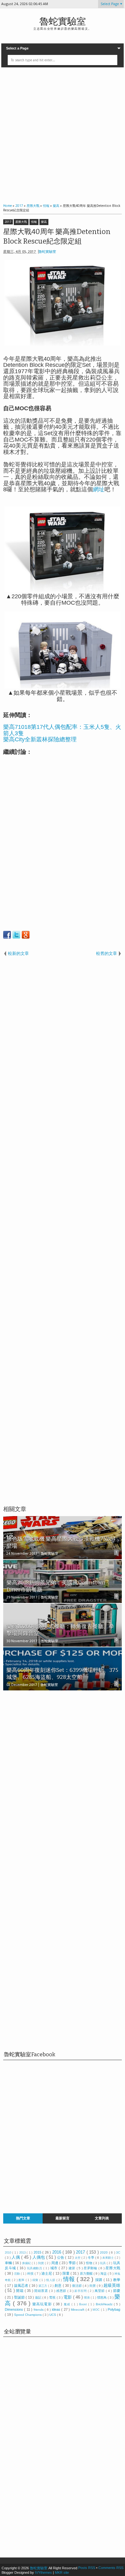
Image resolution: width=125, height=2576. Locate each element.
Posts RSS (87, 2568)
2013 (23, 2253)
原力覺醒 (87, 2274)
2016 (57, 2252)
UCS (53, 2315)
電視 (53, 2297)
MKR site (62, 2572)
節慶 (117, 2291)
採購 (99, 2280)
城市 (55, 2268)
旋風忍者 (22, 2285)
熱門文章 (23, 2218)
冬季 (92, 2258)
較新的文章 (18, 953)
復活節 (77, 2286)
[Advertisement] (63, 134)
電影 (68, 2297)
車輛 (9, 2263)
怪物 (90, 2263)
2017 (8, 222)
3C (118, 2252)
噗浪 (87, 2298)
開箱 (20, 2291)
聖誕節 (20, 2297)
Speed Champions (28, 2315)
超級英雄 (112, 2285)
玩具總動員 (35, 2268)
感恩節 (62, 2291)
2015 (38, 2252)
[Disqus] (63, 1778)
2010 (8, 2253)
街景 (93, 2286)
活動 (17, 2274)
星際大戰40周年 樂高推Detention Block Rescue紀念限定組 (57, 237)
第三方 (43, 2286)
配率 (22, 2280)
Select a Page (17, 48)
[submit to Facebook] (7, 935)
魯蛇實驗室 (63, 22)
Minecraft (78, 2310)
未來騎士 (108, 2258)
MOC (97, 2310)
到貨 (42, 2263)
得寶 (36, 2280)
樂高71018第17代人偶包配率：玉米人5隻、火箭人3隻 (62, 730)
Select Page (110, 4)
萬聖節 (100, 2291)
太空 (78, 2258)
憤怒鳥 (102, 2297)
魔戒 (68, 2304)
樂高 (44, 222)
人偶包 (39, 2257)
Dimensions (14, 2309)
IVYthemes (43, 2572)
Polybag (114, 2309)
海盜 (104, 2274)
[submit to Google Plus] (26, 935)
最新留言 (63, 2218)
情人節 (51, 2280)
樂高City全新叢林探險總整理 (40, 739)
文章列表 (102, 2218)
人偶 (16, 2257)
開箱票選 (42, 2291)
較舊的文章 (107, 953)
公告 (61, 2257)
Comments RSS (111, 2568)
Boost (84, 2304)
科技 (31, 2274)
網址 (99, 489)
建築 (73, 2268)
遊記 (39, 2297)
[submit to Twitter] (16, 935)
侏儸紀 (27, 2263)
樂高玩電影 (43, 2304)
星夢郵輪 (91, 2268)
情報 (34, 222)
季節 (73, 2263)
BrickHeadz (105, 2304)
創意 (58, 2285)
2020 (104, 2252)
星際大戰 (21, 222)
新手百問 (81, 2291)
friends (39, 2310)
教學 (117, 2280)
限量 (67, 2273)
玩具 (103, 2263)
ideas (57, 2309)
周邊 (55, 2263)
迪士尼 (47, 2273)
